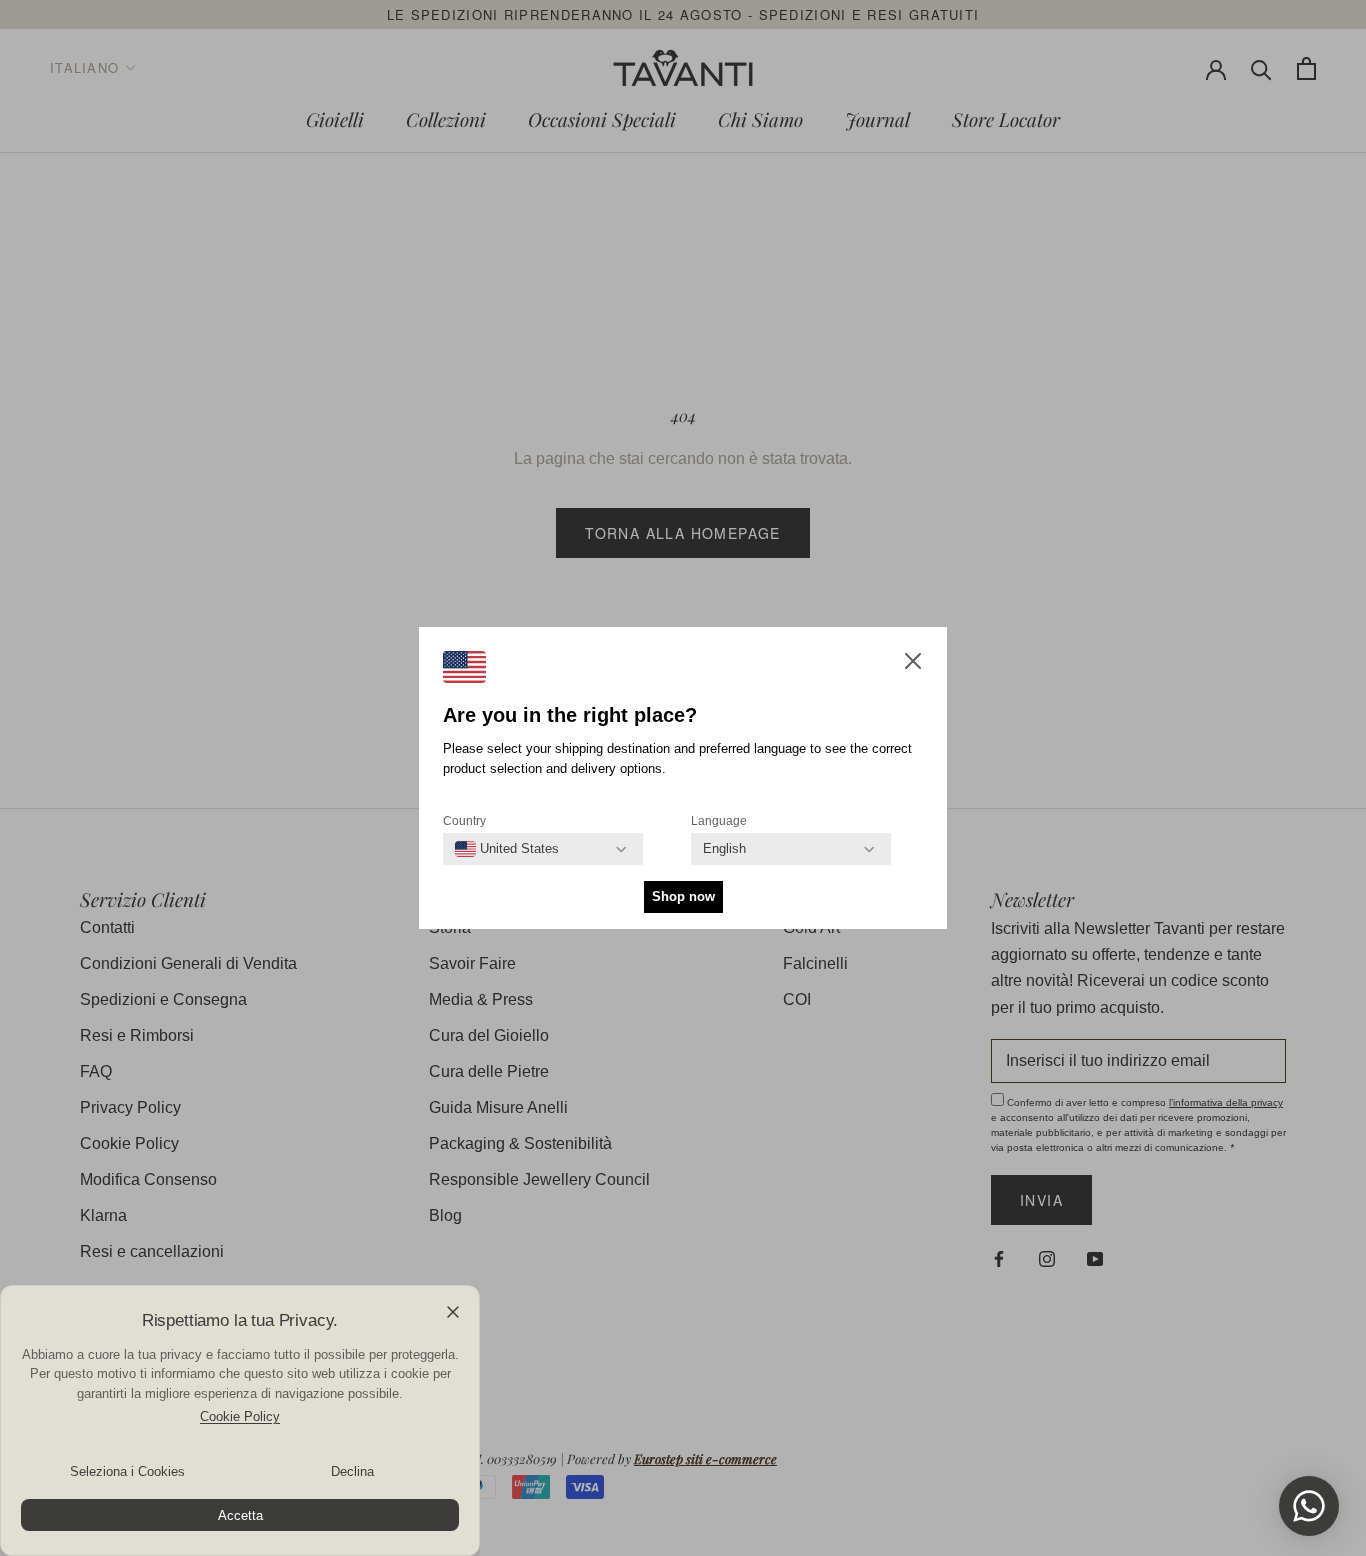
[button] (913, 665)
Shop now (683, 896)
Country (464, 821)
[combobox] (507, 849)
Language (719, 821)
